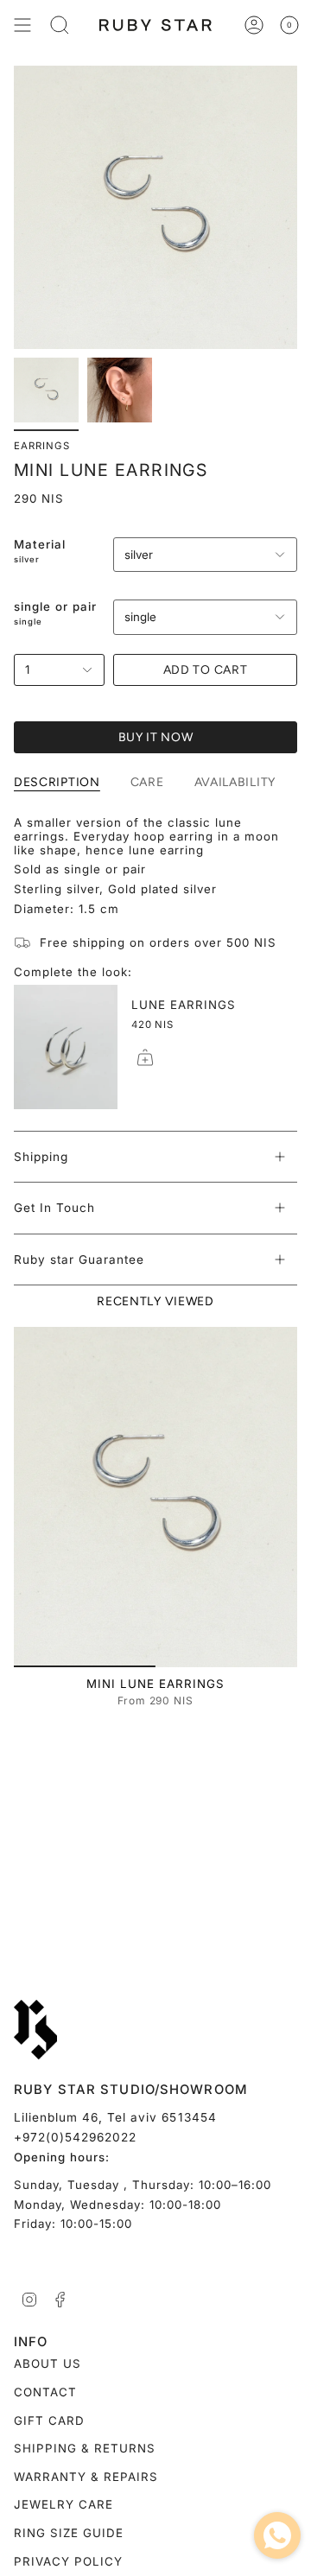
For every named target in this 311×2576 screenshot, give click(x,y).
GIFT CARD (49, 2421)
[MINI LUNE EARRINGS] (155, 1497)
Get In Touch (54, 1208)
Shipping (41, 1157)
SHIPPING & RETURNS (85, 2448)
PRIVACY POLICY (68, 2561)
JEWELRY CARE (63, 2504)
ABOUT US (48, 2363)
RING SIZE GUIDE (69, 2533)
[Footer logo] (35, 2030)
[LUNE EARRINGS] (66, 1047)
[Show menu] (22, 25)
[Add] (145, 1057)
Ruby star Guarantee (79, 1259)
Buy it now (156, 737)
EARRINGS (42, 446)
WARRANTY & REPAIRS (86, 2477)
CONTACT (45, 2392)
